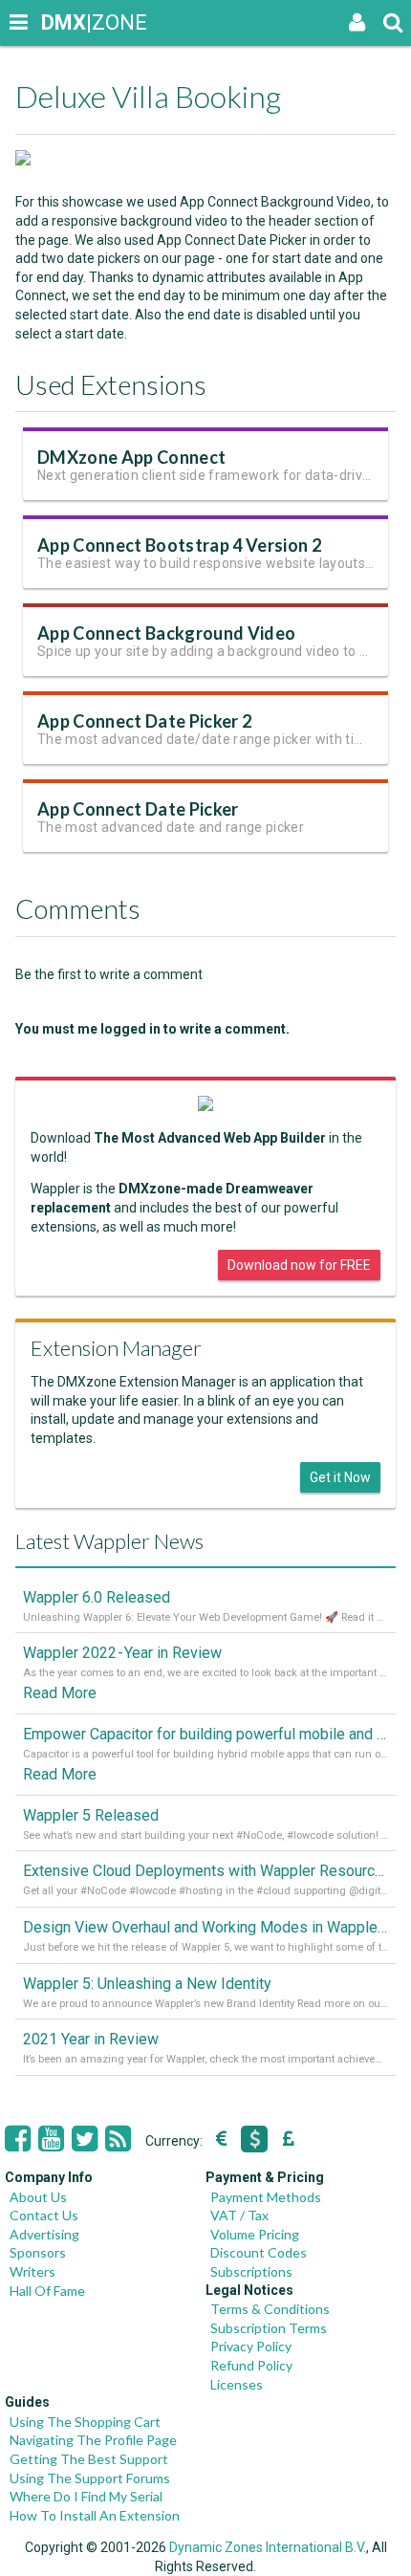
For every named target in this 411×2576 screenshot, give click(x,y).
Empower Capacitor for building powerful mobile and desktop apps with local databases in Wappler (205, 1734)
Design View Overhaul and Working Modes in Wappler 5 (205, 1927)
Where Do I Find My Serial (86, 2496)
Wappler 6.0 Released (97, 1597)
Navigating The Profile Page (93, 2440)
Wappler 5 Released (91, 1815)
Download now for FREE (299, 1265)
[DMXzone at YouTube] (51, 2139)
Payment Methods (266, 2197)
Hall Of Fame (47, 2291)
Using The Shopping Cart (85, 2422)
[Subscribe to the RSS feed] (118, 2139)
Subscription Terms (269, 2328)
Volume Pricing (255, 2234)
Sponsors (38, 2252)
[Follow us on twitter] (85, 2139)
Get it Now (340, 1477)
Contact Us (44, 2215)
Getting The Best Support (89, 2459)
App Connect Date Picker (138, 809)
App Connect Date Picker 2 (144, 721)
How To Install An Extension (95, 2515)
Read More (60, 1693)
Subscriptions (251, 2271)
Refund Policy (251, 2365)
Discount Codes (259, 2252)
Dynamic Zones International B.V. (268, 2547)
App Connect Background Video (166, 633)
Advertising (44, 2234)
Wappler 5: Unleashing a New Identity (147, 1984)
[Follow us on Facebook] (18, 2139)
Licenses (237, 2384)
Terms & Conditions (270, 2309)
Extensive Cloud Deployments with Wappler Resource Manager (205, 1871)
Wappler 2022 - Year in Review (122, 1653)
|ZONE (59, 22)
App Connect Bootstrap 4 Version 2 (179, 545)
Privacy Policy (251, 2346)
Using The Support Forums (90, 2478)
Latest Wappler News (109, 1541)
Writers (32, 2271)
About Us (38, 2197)
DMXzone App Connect (131, 457)
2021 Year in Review (91, 2039)
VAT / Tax (239, 2215)
